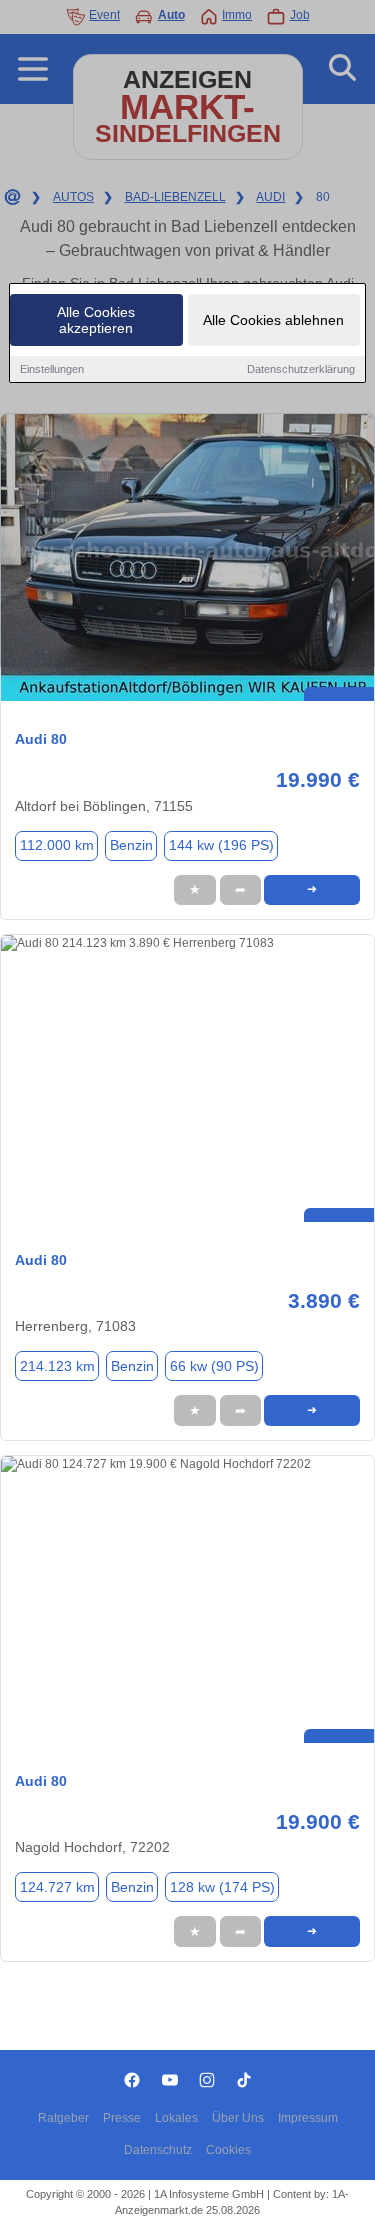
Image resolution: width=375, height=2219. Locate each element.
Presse (122, 2118)
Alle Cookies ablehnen (273, 320)
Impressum (308, 2118)
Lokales (176, 2118)
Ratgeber (63, 2118)
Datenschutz (158, 2150)
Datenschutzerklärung (301, 369)
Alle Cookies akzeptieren (96, 320)
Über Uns (238, 2118)
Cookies (228, 2150)
